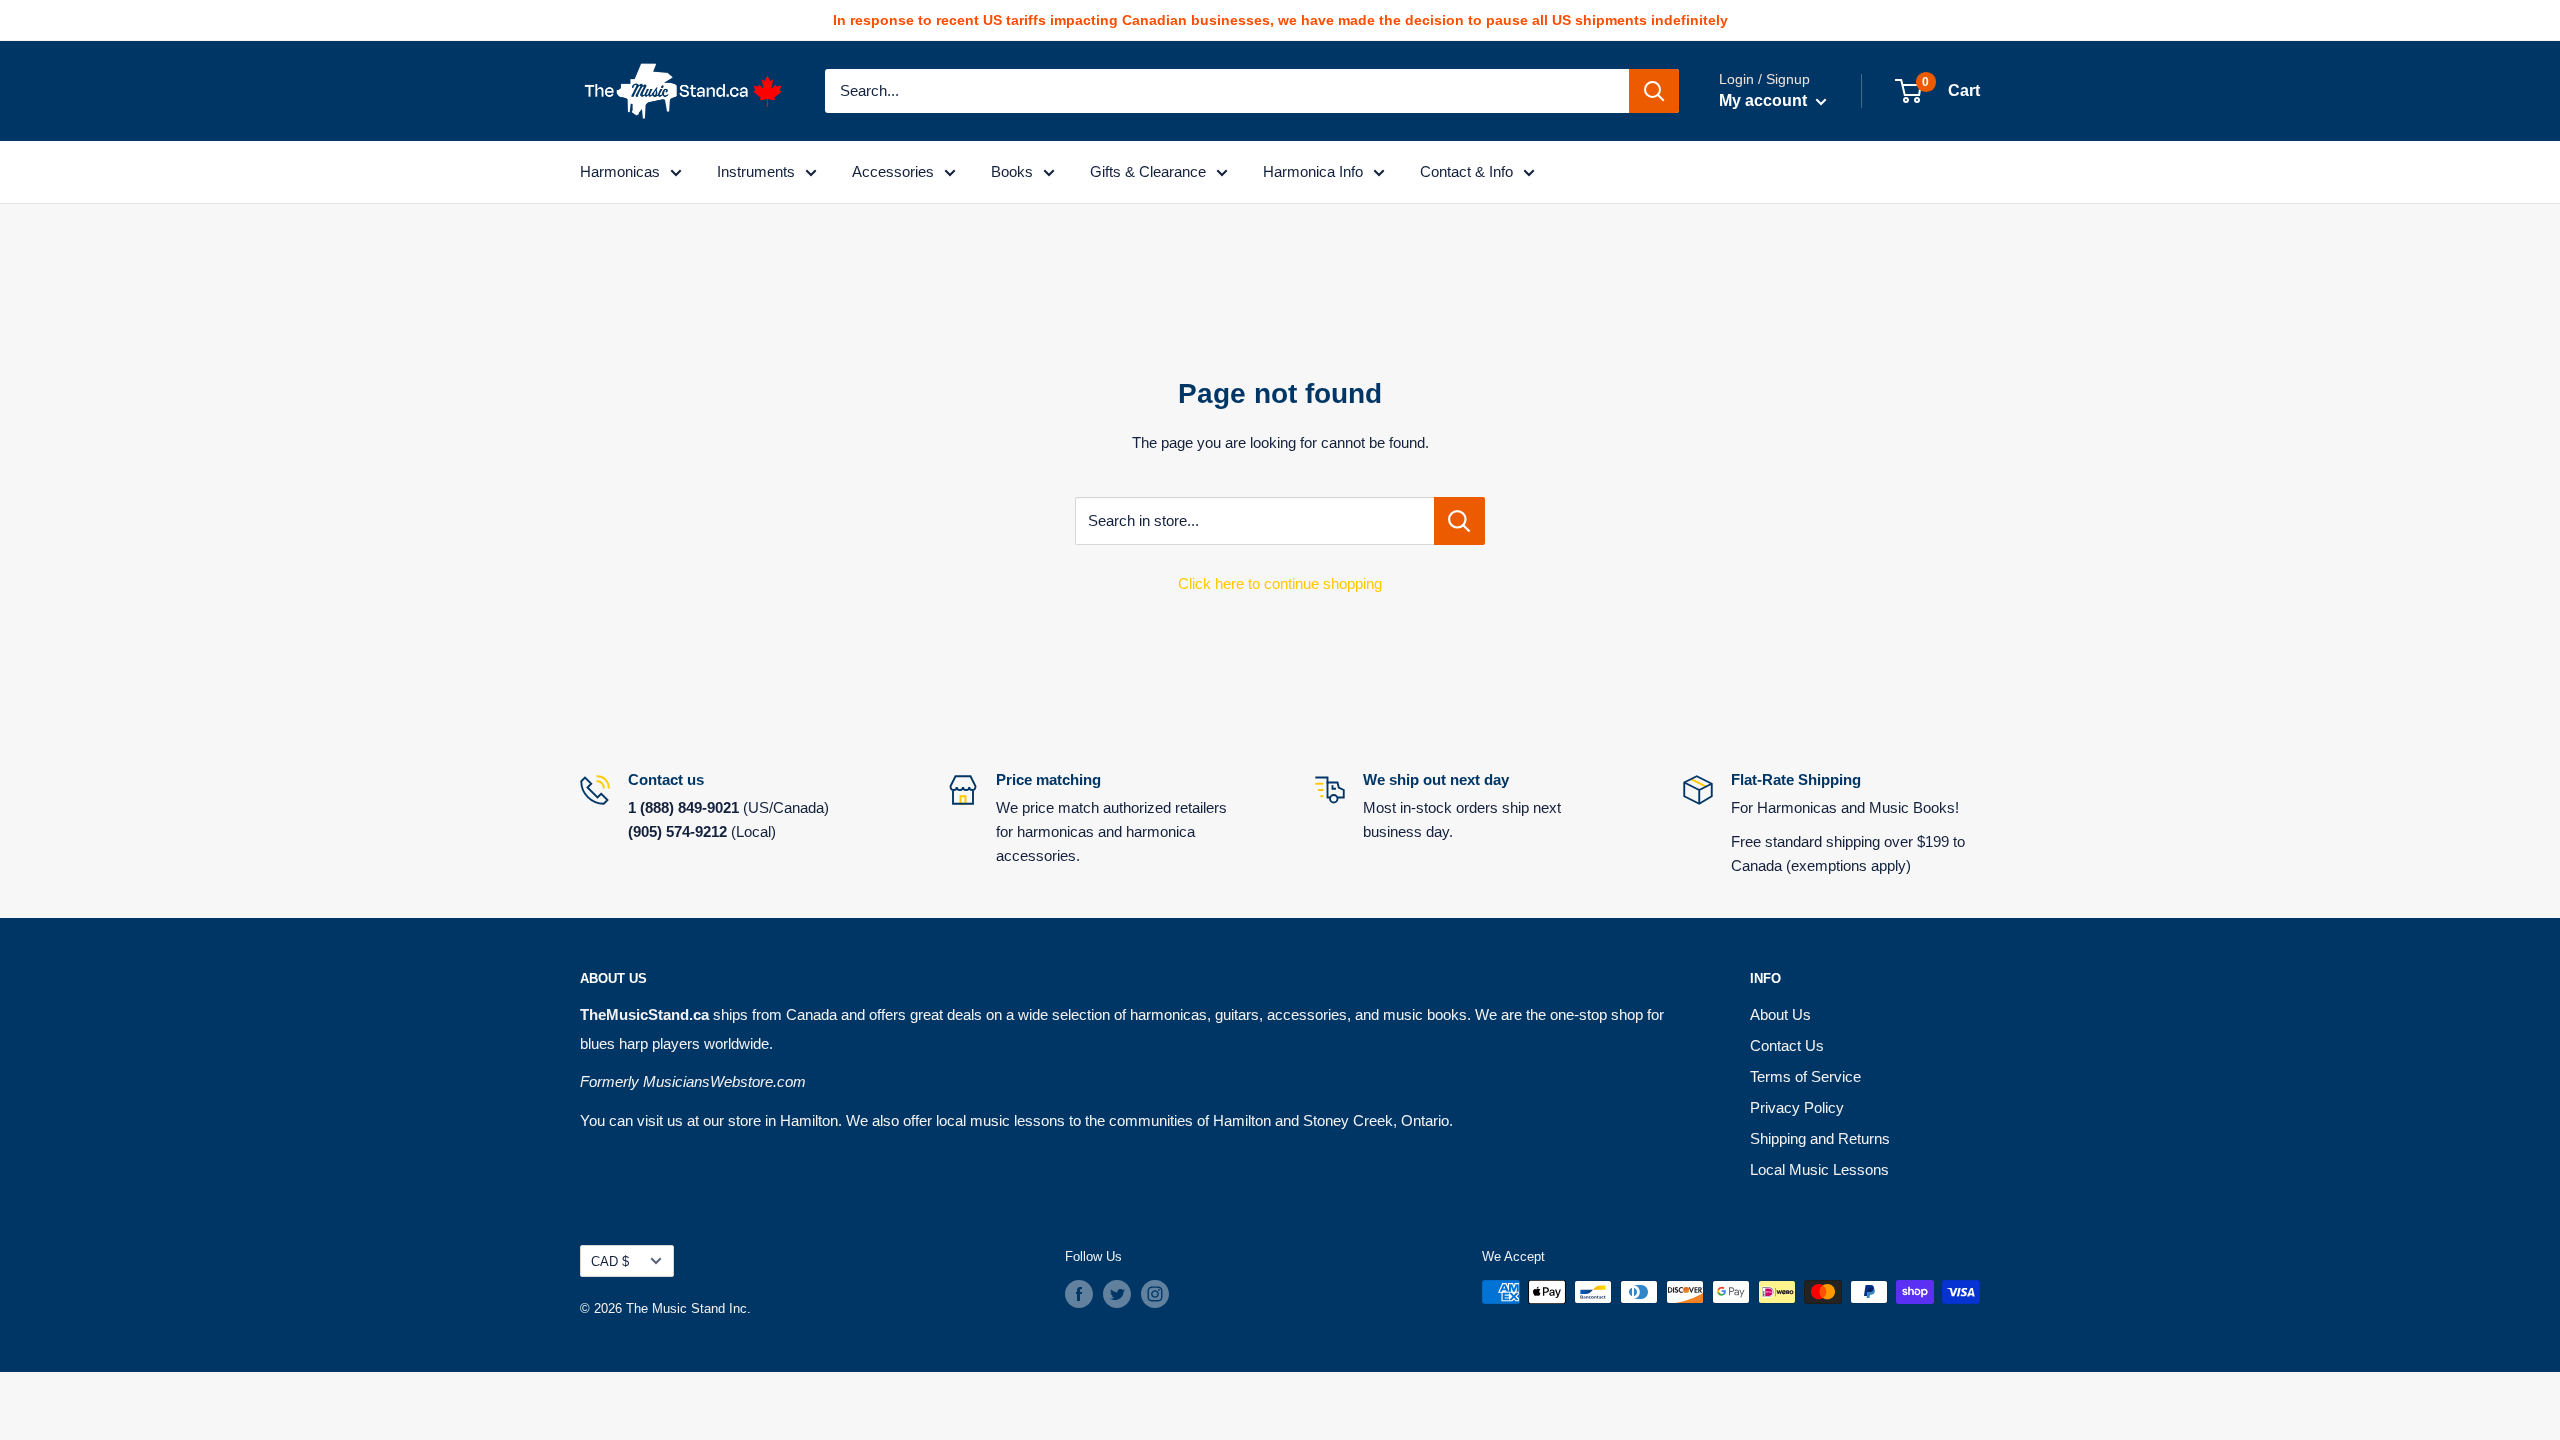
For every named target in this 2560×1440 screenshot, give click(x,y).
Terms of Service (1805, 1076)
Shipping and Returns (1820, 1138)
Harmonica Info (1313, 171)
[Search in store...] (1459, 521)
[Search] (1654, 91)
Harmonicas (620, 171)
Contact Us (1787, 1045)
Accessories (893, 171)
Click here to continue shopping (1280, 583)
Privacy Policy (1797, 1107)
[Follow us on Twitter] (1117, 1294)
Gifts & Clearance (1148, 171)
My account (1765, 100)
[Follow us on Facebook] (1079, 1294)
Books (1012, 171)
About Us (1780, 1014)
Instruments (756, 171)
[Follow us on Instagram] (1155, 1294)
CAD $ (610, 1261)
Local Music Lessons (1819, 1169)
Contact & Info (1466, 171)
